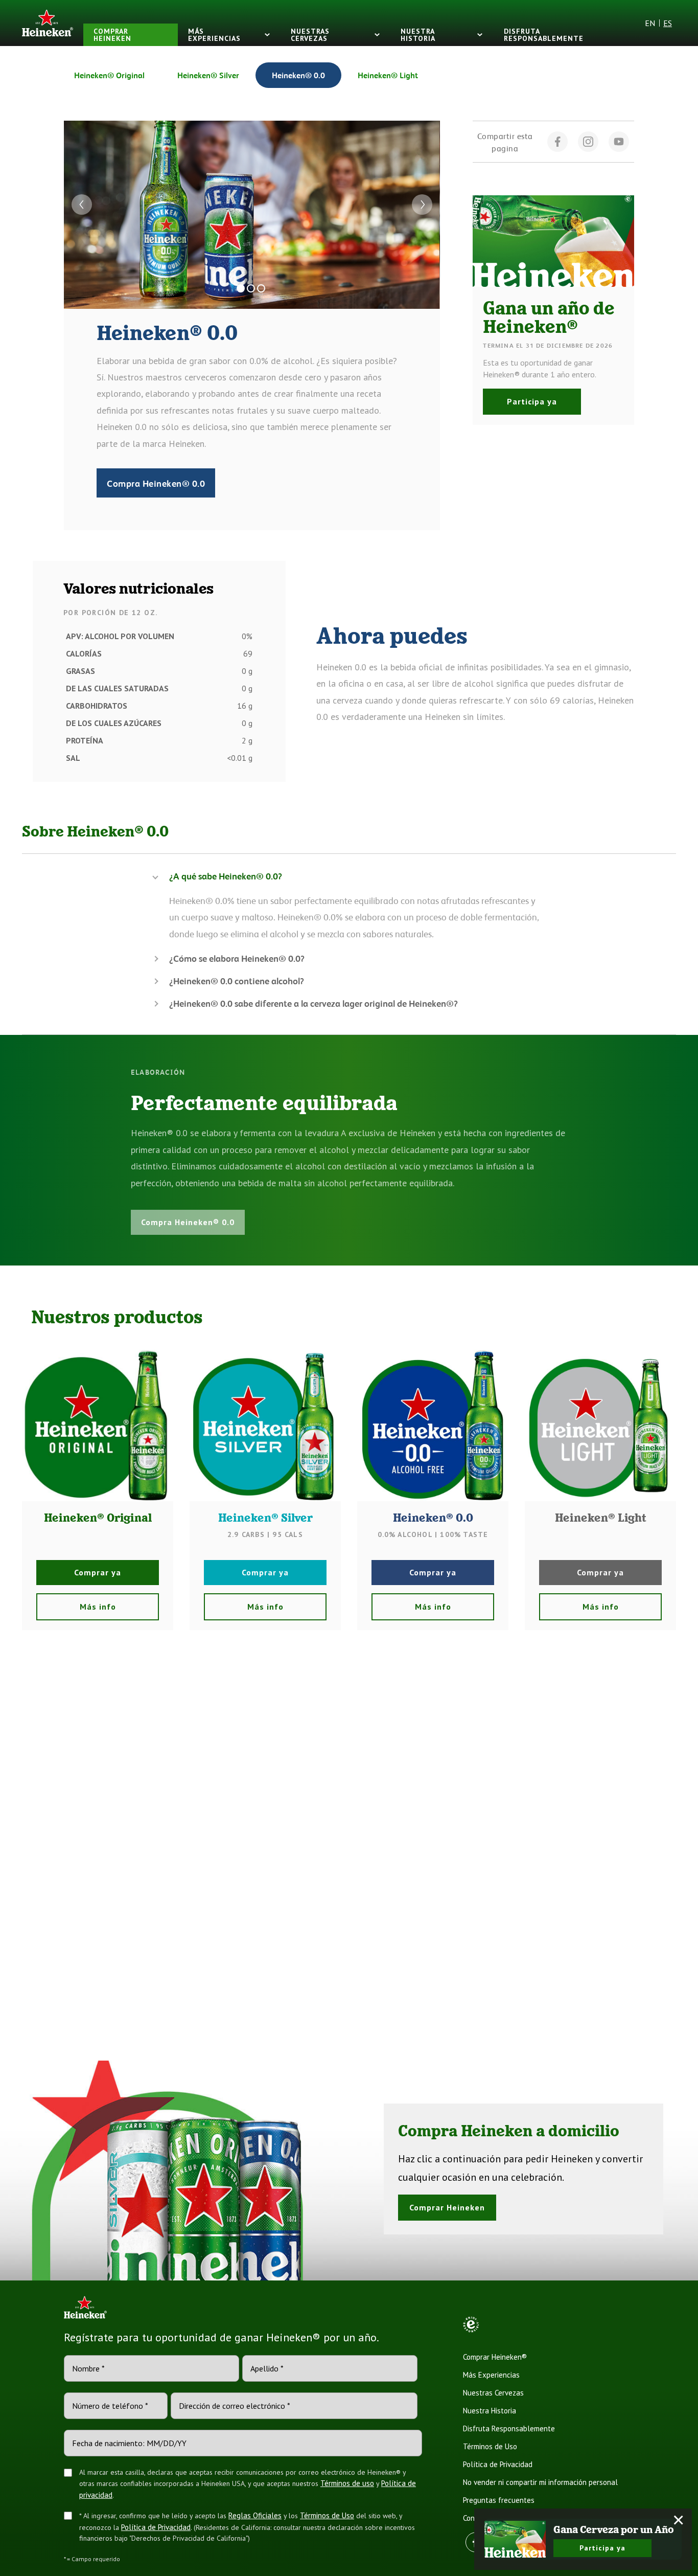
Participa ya (532, 401)
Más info (98, 1607)
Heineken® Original (109, 75)
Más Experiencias (491, 2375)
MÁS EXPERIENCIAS (214, 35)
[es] (48, 23)
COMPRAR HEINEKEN (112, 35)
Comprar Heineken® (495, 2357)
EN (650, 23)
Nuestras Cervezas (493, 2393)
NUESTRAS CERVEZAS (310, 35)
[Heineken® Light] (600, 1426)
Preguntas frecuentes (499, 2500)
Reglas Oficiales (255, 2515)
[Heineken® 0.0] (433, 1426)
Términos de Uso (327, 2515)
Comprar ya (98, 1572)
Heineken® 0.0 (298, 75)
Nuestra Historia (490, 2411)
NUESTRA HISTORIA (418, 35)
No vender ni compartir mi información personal (540, 2482)
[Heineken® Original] (98, 1426)
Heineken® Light (388, 75)
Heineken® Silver (208, 75)
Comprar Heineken (447, 2207)
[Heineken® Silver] (265, 1426)
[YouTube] (619, 142)
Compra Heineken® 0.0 (156, 483)
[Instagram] (588, 142)
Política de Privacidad (156, 2527)
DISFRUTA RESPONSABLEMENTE (544, 35)
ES (668, 23)
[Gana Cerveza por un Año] (515, 2539)
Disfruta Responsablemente (509, 2428)
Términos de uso (347, 2483)
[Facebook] (557, 142)
